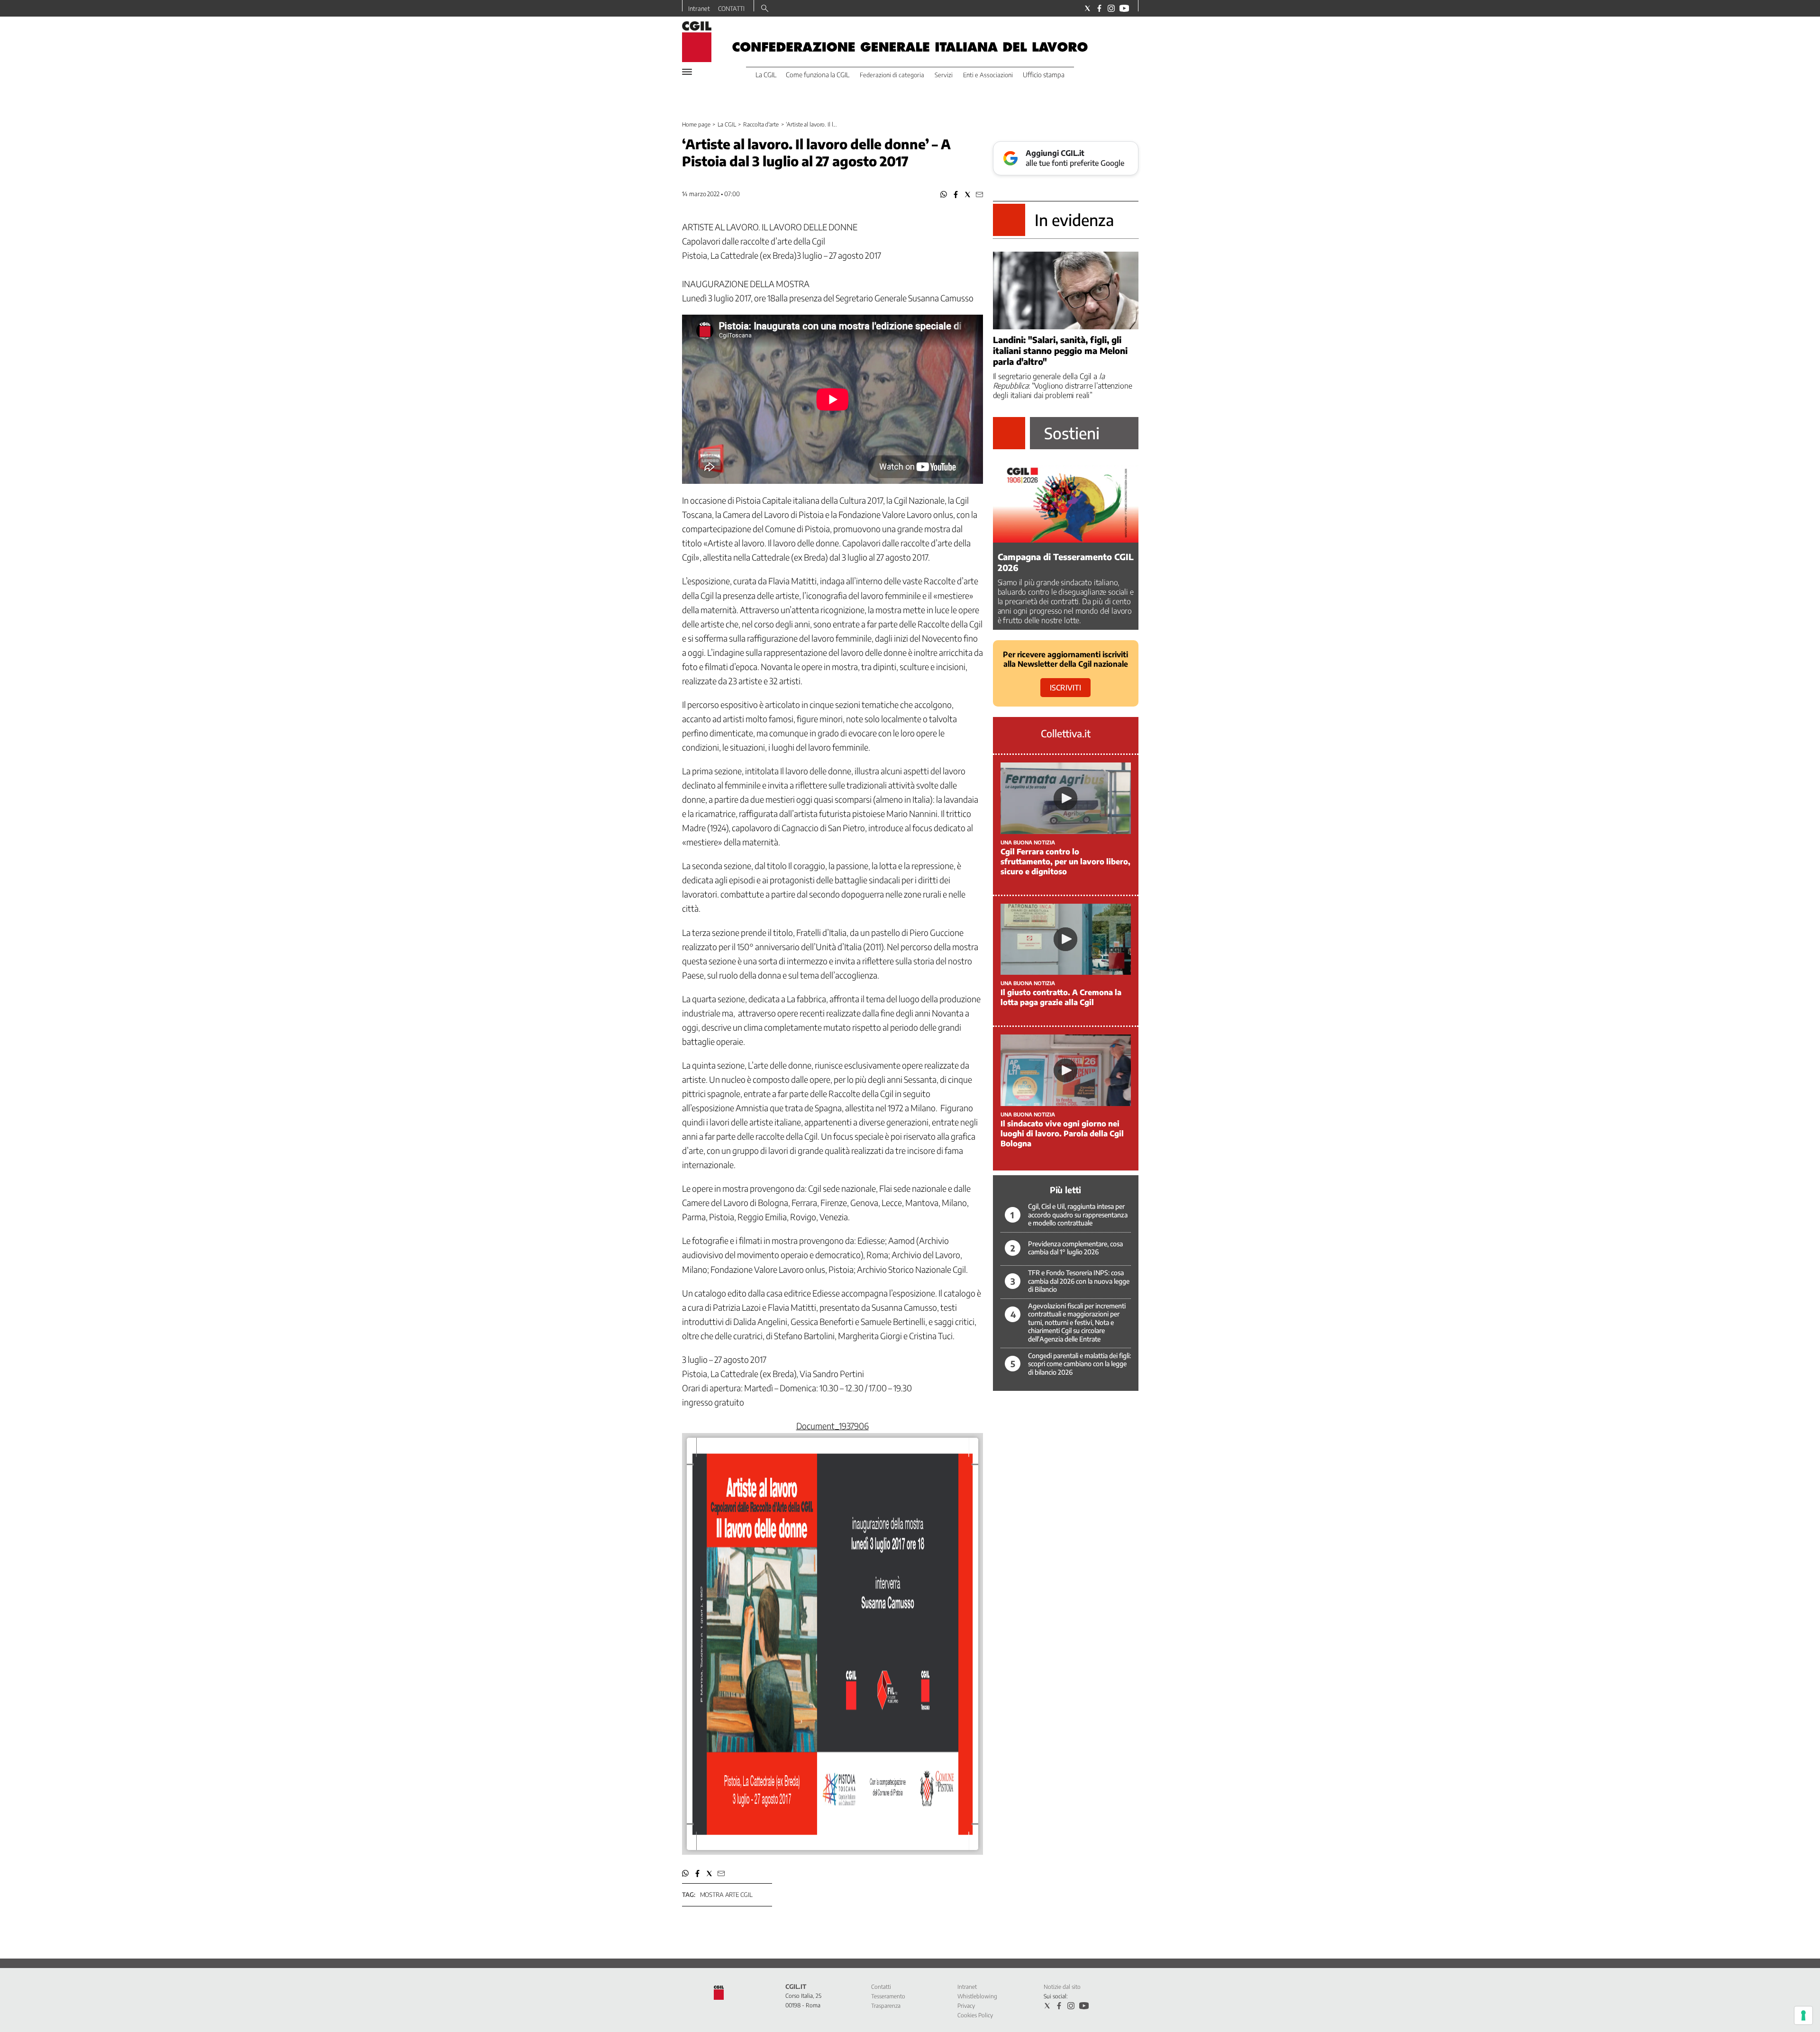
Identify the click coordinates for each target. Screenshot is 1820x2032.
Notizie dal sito (1062, 1987)
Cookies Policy (975, 2015)
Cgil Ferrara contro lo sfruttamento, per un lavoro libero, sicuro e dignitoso (1065, 862)
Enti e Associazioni (988, 75)
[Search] (765, 9)
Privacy (966, 2006)
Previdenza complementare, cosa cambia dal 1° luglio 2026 (1075, 1248)
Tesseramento (888, 1996)
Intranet (699, 9)
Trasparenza (886, 2006)
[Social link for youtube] (1124, 8)
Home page (696, 124)
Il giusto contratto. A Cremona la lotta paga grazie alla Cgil (1061, 997)
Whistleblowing (977, 1996)
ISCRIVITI (1065, 688)
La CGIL (727, 124)
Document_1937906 (833, 1426)
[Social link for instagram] (1111, 8)
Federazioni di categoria (892, 75)
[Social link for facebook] (1099, 8)
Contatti (881, 1987)
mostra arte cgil (726, 1895)
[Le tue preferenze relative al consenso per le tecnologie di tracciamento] (1803, 2015)
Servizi (944, 75)
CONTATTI (731, 9)
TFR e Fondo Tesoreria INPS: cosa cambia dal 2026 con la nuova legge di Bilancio (1079, 1281)
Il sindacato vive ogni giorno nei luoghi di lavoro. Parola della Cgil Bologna (1062, 1134)
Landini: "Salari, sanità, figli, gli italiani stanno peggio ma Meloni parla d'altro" (1060, 350)
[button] (944, 195)
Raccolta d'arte (761, 124)
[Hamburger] (687, 72)
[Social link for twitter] (1087, 8)
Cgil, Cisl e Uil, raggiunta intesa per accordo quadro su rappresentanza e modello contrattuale (1078, 1215)
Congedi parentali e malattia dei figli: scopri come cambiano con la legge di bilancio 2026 (1079, 1364)
